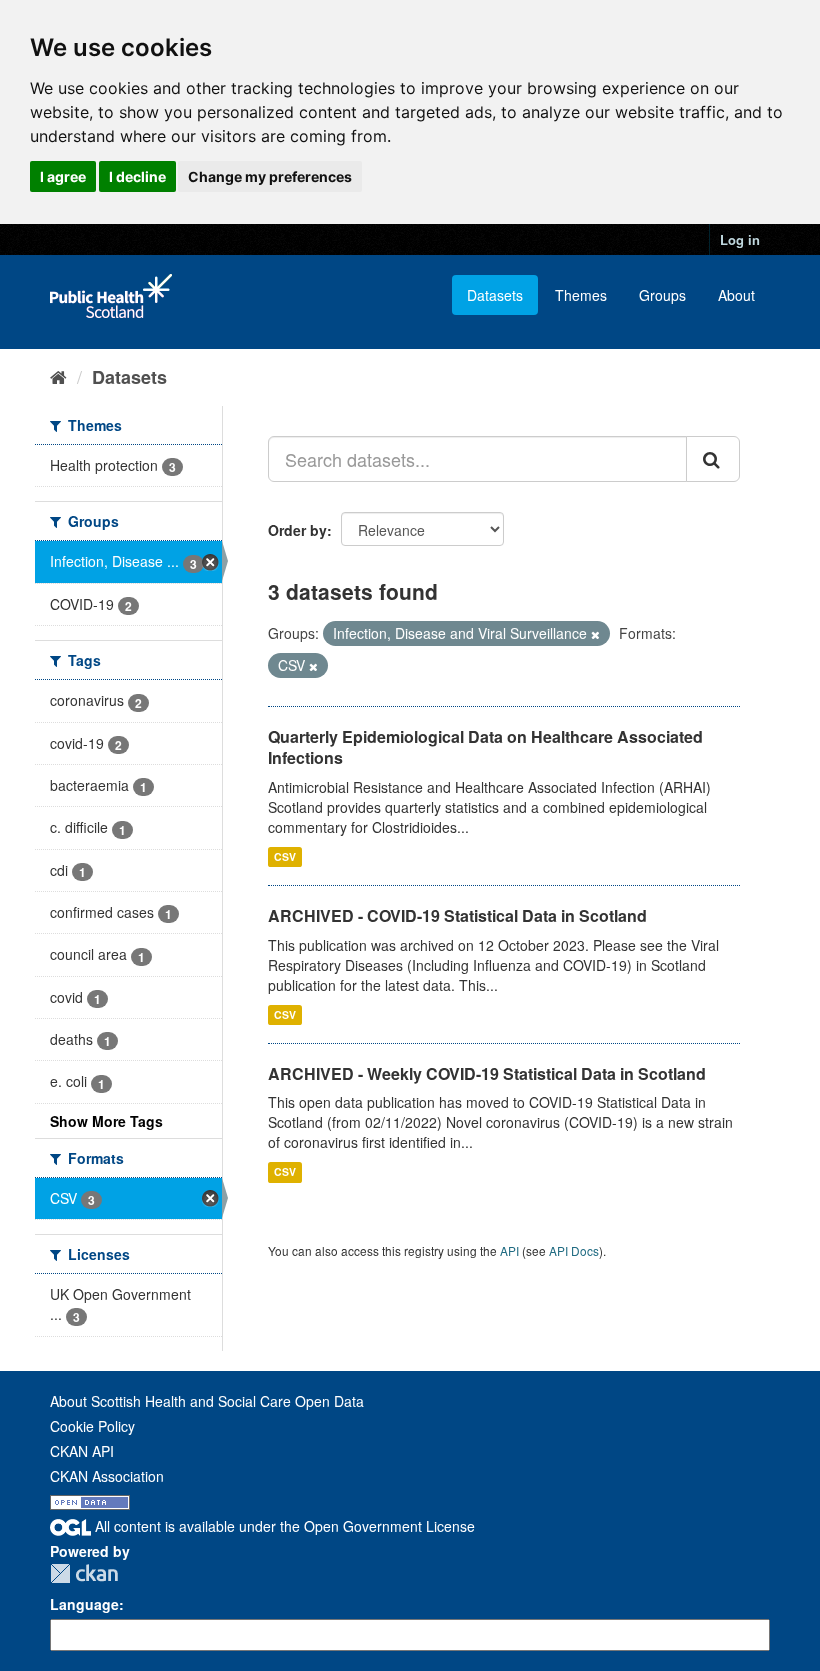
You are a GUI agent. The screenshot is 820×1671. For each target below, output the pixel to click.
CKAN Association (107, 1476)
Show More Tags (106, 1121)
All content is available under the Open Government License (283, 1526)
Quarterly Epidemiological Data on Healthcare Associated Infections (485, 747)
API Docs (574, 1250)
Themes (581, 295)
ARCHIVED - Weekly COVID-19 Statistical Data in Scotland (487, 1073)
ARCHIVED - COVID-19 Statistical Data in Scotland (457, 915)
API (509, 1250)
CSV (285, 856)
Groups (662, 295)
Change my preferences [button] (270, 176)
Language (84, 1604)
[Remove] (595, 634)
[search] (713, 459)
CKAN (84, 1573)
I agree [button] (63, 176)
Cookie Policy (92, 1426)
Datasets (495, 295)
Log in (740, 239)
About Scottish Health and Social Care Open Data (207, 1401)
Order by (297, 530)
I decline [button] (137, 176)
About (736, 295)
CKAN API (82, 1451)
